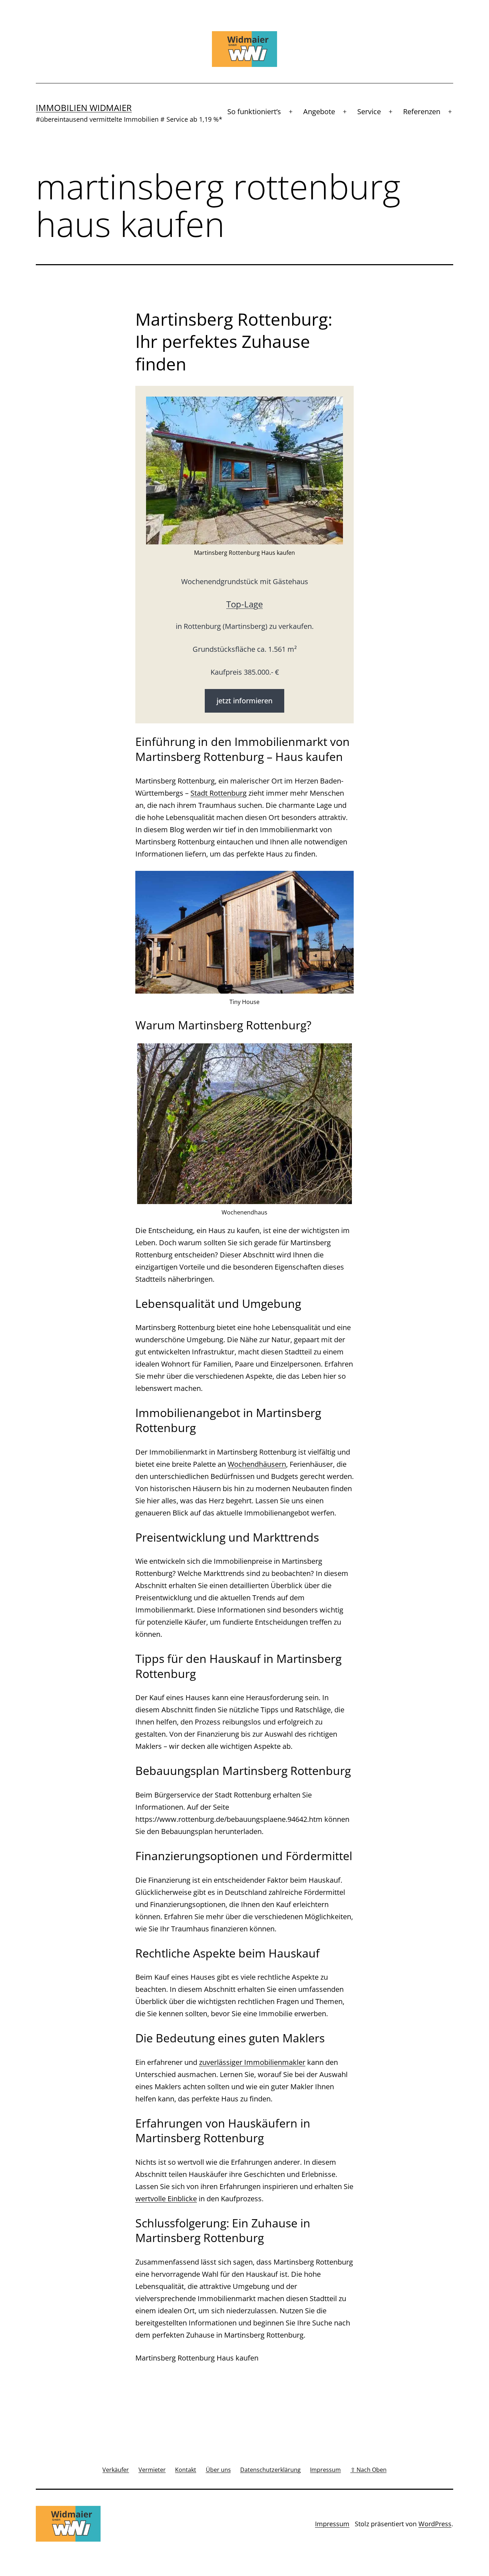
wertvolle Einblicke (166, 2199)
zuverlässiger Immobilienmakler (252, 2062)
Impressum (332, 2524)
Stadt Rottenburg (219, 793)
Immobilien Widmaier (84, 108)
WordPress (435, 2524)
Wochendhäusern (257, 1464)
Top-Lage (245, 604)
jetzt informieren (245, 701)
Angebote (319, 111)
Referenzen (422, 111)
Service (369, 111)
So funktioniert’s (254, 111)
